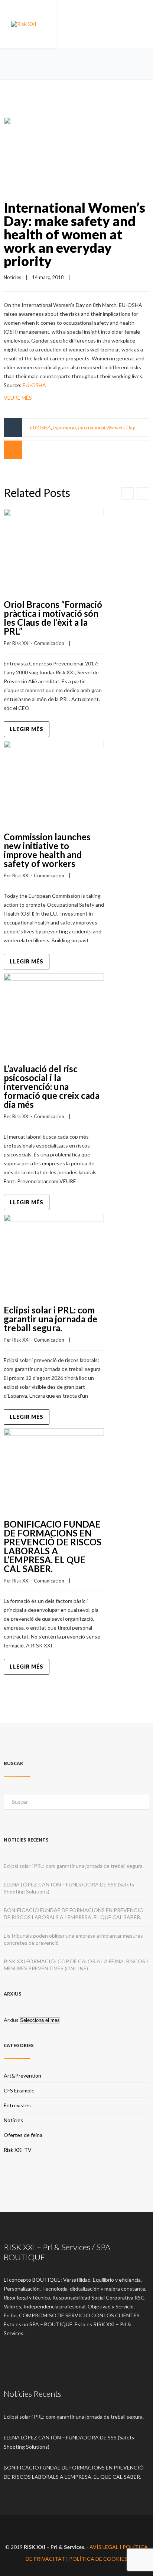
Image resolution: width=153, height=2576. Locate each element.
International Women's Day (107, 427)
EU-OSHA (34, 385)
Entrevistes (17, 2105)
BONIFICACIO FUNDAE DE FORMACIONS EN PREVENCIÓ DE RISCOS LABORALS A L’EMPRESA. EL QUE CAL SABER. (53, 1546)
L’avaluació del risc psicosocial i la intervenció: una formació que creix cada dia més (52, 1086)
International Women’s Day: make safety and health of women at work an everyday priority (74, 234)
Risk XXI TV (18, 2150)
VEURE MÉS (18, 398)
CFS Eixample (19, 2090)
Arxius (11, 2020)
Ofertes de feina (23, 2135)
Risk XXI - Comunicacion (38, 643)
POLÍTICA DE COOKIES (98, 2559)
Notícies (12, 277)
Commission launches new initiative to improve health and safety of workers (47, 850)
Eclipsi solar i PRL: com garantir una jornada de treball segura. (51, 1319)
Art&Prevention (22, 2076)
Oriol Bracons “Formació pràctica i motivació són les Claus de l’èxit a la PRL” (53, 618)
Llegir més (27, 729)
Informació (64, 427)
